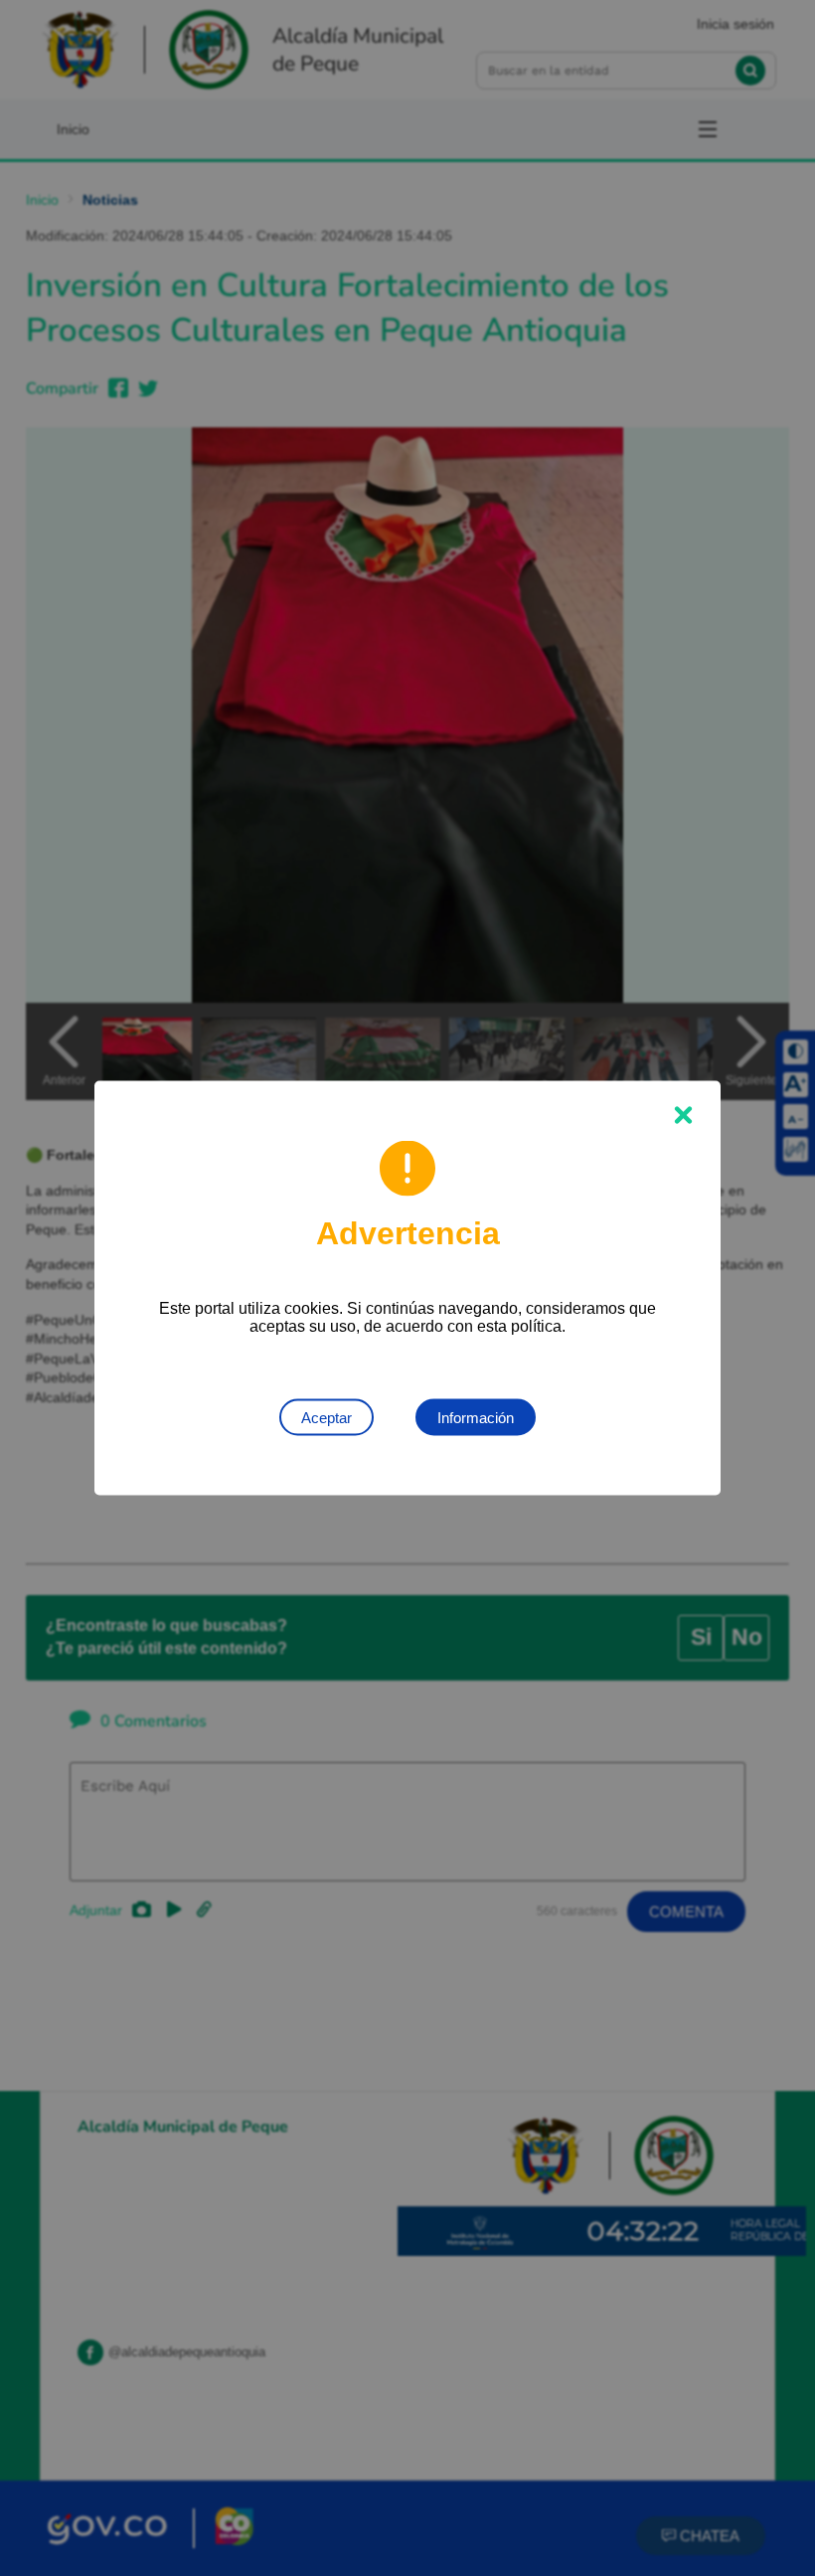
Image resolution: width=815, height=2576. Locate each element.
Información (476, 1418)
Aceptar (326, 1418)
